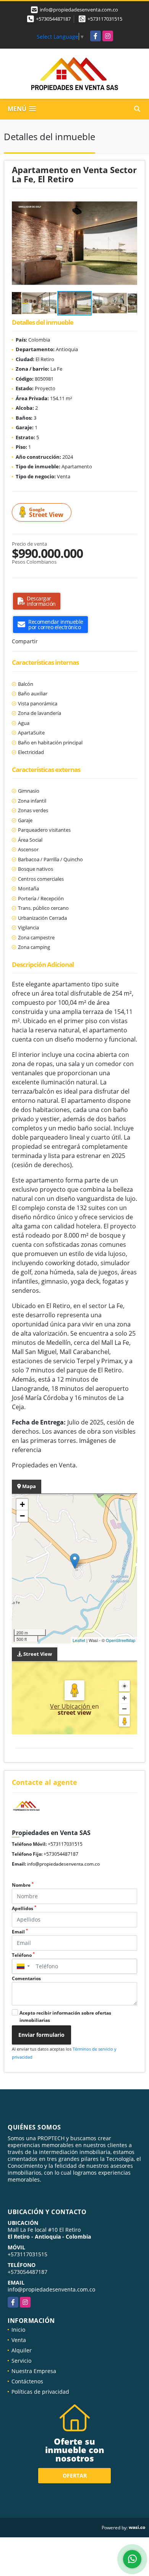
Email (20, 1932)
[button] (130, 203)
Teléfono (23, 1955)
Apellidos (24, 1908)
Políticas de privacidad (40, 2392)
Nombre (23, 1885)
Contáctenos (27, 2381)
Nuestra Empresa (34, 2371)
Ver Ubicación (71, 1706)
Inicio (18, 2330)
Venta (19, 2340)
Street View (46, 513)
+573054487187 (53, 19)
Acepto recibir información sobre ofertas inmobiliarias (65, 2017)
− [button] (22, 1516)
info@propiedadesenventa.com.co (63, 1864)
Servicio (21, 2361)
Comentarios (26, 1978)
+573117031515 (105, 19)
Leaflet (79, 1640)
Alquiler (22, 2350)
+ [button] (22, 1504)
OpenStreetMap (121, 1640)
